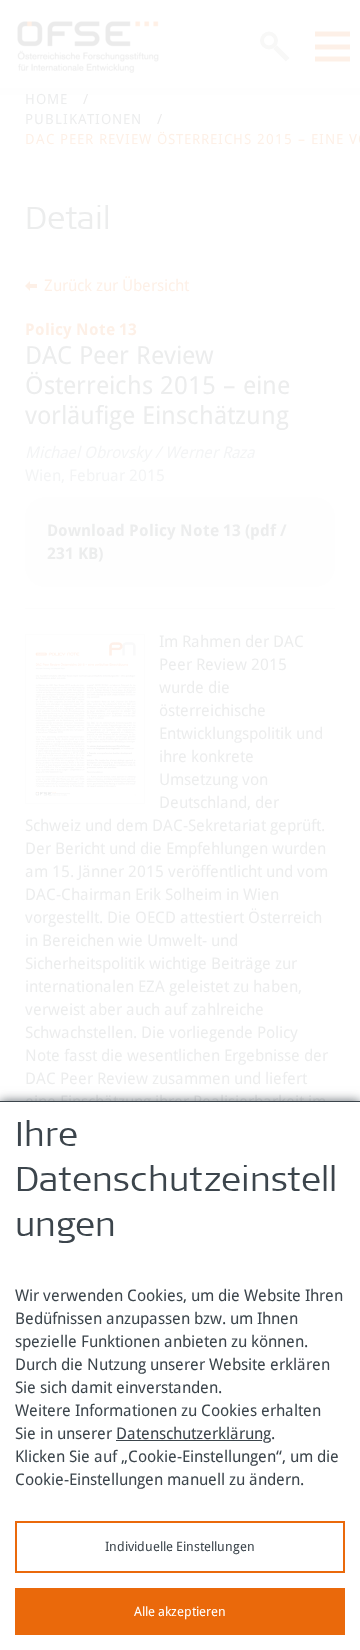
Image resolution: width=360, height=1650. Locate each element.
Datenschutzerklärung (193, 1433)
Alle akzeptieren (180, 1611)
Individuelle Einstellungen (180, 1546)
